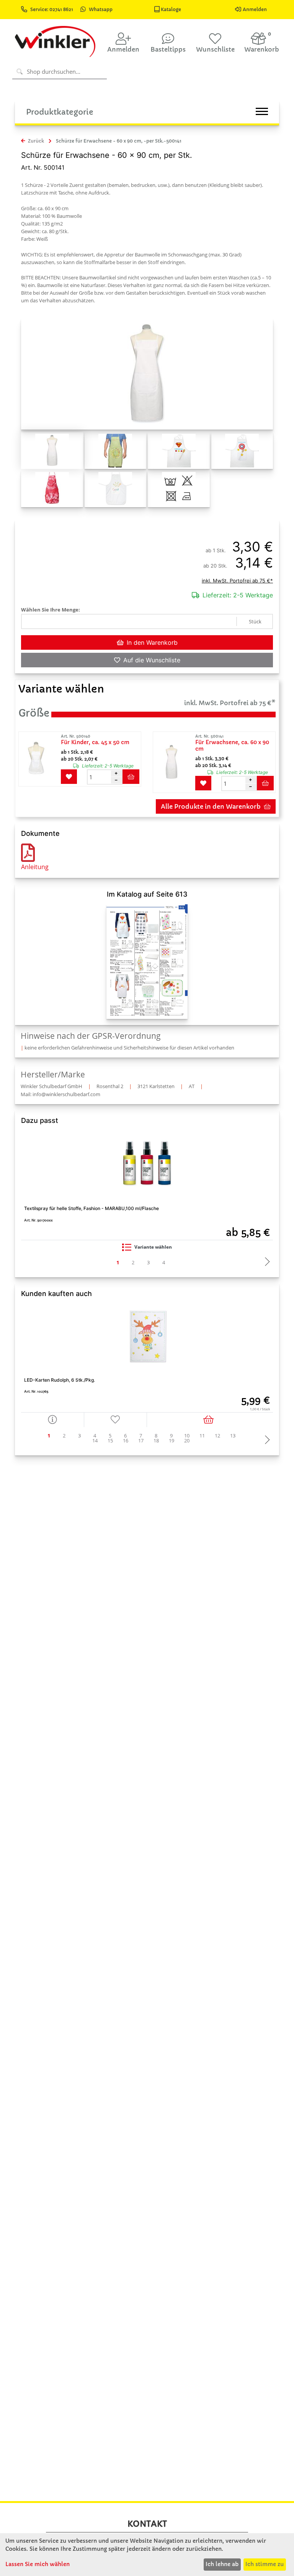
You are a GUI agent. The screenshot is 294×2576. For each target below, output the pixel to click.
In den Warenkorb (152, 642)
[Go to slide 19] (171, 1441)
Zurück (35, 141)
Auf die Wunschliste (152, 660)
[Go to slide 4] (164, 1263)
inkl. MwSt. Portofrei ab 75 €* (237, 581)
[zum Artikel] (39, 759)
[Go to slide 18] (156, 1441)
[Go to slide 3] (149, 1263)
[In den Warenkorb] (210, 1420)
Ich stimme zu (265, 2564)
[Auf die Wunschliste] (116, 1420)
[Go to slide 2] (133, 1263)
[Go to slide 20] (187, 1441)
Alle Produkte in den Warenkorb (211, 806)
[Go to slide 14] (95, 1441)
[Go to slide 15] (110, 1441)
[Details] (53, 1420)
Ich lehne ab (222, 2564)
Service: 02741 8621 (52, 9)
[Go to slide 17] (141, 1441)
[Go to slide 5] (110, 1436)
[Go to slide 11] (202, 1436)
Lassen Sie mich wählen (38, 2564)
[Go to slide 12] (217, 1436)
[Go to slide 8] (156, 1436)
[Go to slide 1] (118, 1263)
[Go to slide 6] (126, 1436)
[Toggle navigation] (262, 111)
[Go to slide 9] (171, 1436)
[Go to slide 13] (233, 1436)
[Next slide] (265, 1262)
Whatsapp (101, 9)
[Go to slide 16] (126, 1441)
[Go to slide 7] (141, 1436)
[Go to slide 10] (187, 1436)
